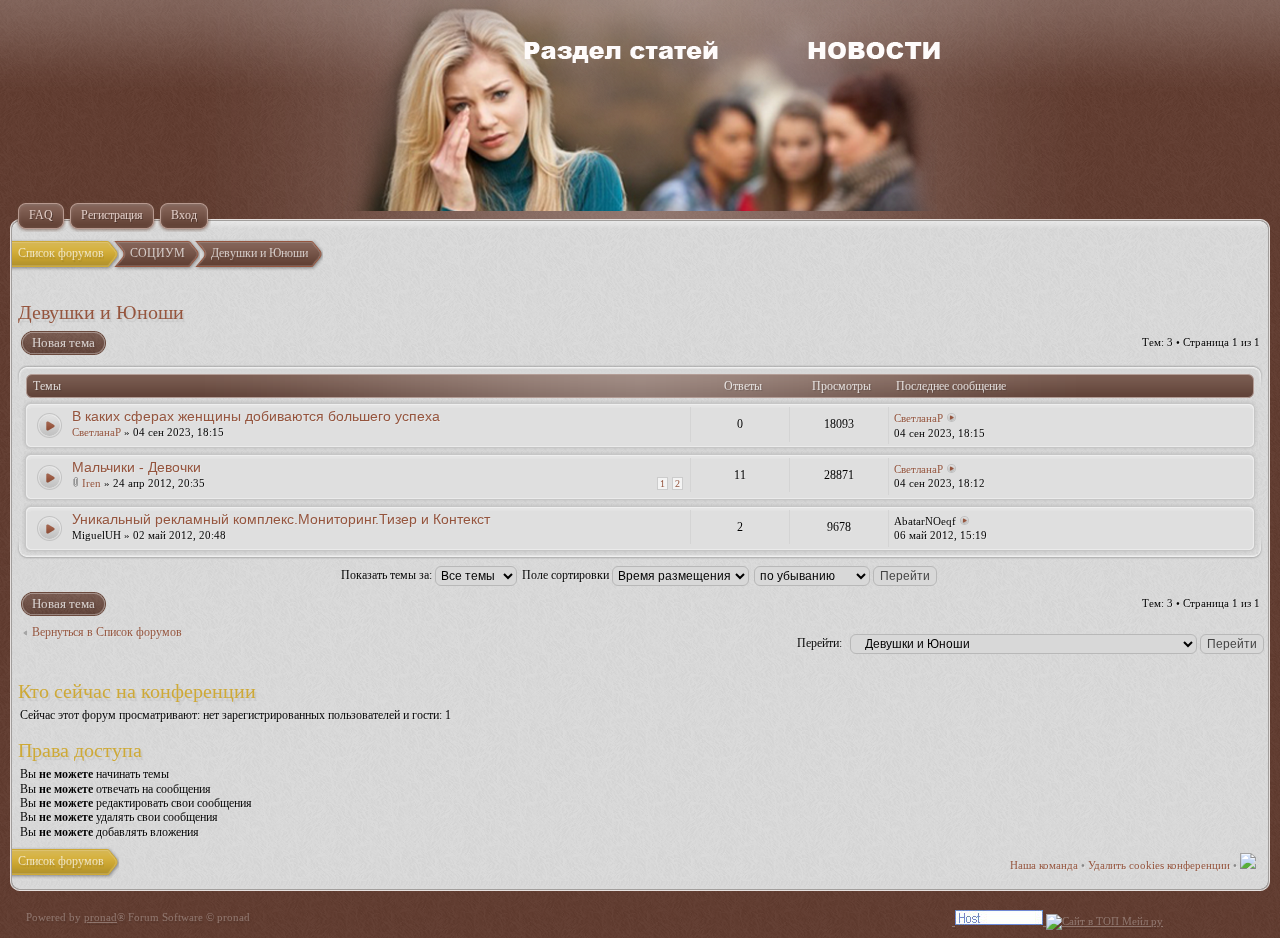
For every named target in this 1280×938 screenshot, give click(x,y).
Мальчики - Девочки (136, 467)
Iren (91, 483)
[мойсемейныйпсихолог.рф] (1210, 921)
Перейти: (819, 643)
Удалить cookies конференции (1159, 865)
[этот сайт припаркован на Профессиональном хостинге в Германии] (1059, 921)
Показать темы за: (388, 575)
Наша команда (1044, 865)
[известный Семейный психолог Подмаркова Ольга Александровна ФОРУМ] (1248, 865)
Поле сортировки (567, 575)
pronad (100, 917)
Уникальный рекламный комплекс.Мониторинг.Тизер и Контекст (281, 519)
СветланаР (96, 432)
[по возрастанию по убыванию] (846, 575)
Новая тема (63, 342)
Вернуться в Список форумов (107, 632)
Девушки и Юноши (101, 312)
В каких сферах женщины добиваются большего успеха (256, 416)
